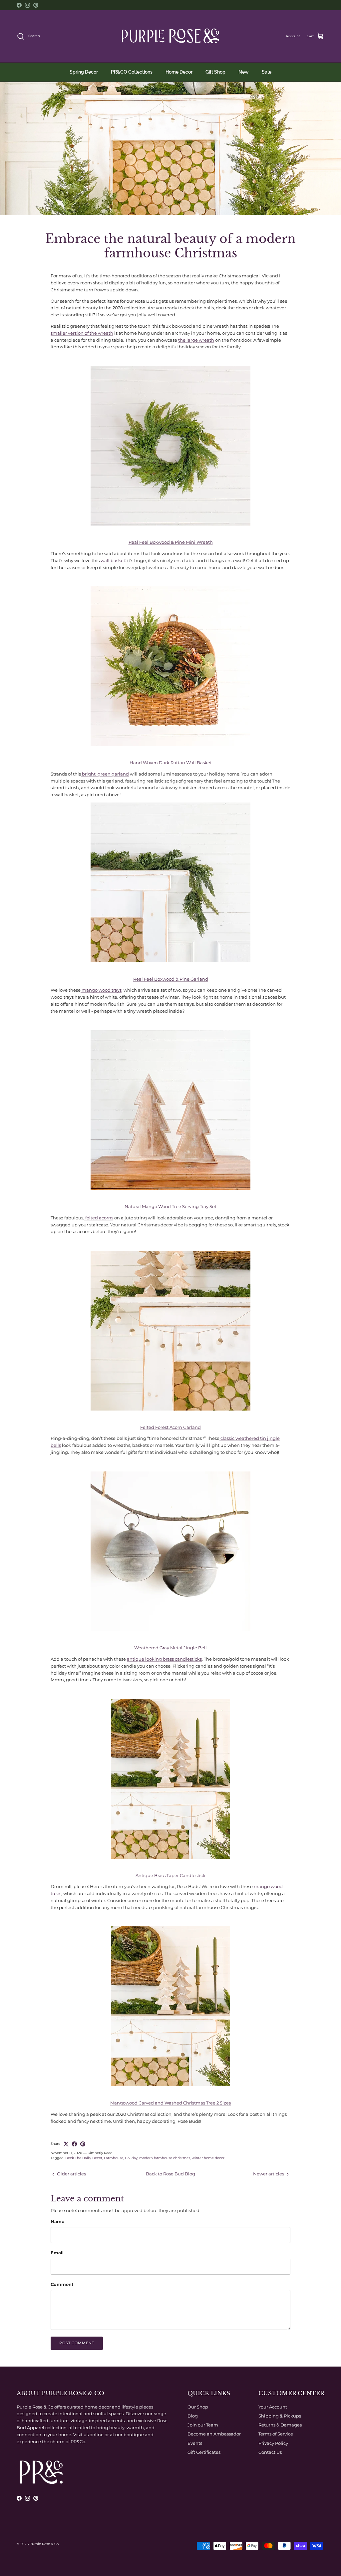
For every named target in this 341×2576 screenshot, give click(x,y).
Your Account (273, 2407)
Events (195, 2443)
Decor (97, 2158)
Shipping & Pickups (280, 2416)
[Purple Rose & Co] (170, 36)
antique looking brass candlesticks (164, 1659)
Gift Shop (215, 72)
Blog (193, 2416)
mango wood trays (101, 990)
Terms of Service (276, 2434)
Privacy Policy (273, 2443)
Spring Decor (84, 72)
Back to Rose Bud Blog (170, 2174)
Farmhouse (114, 2158)
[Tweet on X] (66, 2144)
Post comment (77, 2343)
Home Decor (179, 72)
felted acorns (99, 1218)
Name (57, 2221)
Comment (62, 2284)
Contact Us (270, 2452)
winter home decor (208, 2158)
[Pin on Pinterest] (83, 2144)
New (244, 72)
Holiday (131, 2158)
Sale (267, 72)
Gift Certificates (204, 2452)
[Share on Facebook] (74, 2144)
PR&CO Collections (132, 72)
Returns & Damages (280, 2425)
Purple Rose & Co (44, 2544)
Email (57, 2253)
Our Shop (198, 2407)
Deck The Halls (78, 2158)
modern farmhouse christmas (165, 2158)
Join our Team (203, 2425)
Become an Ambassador (214, 2434)
